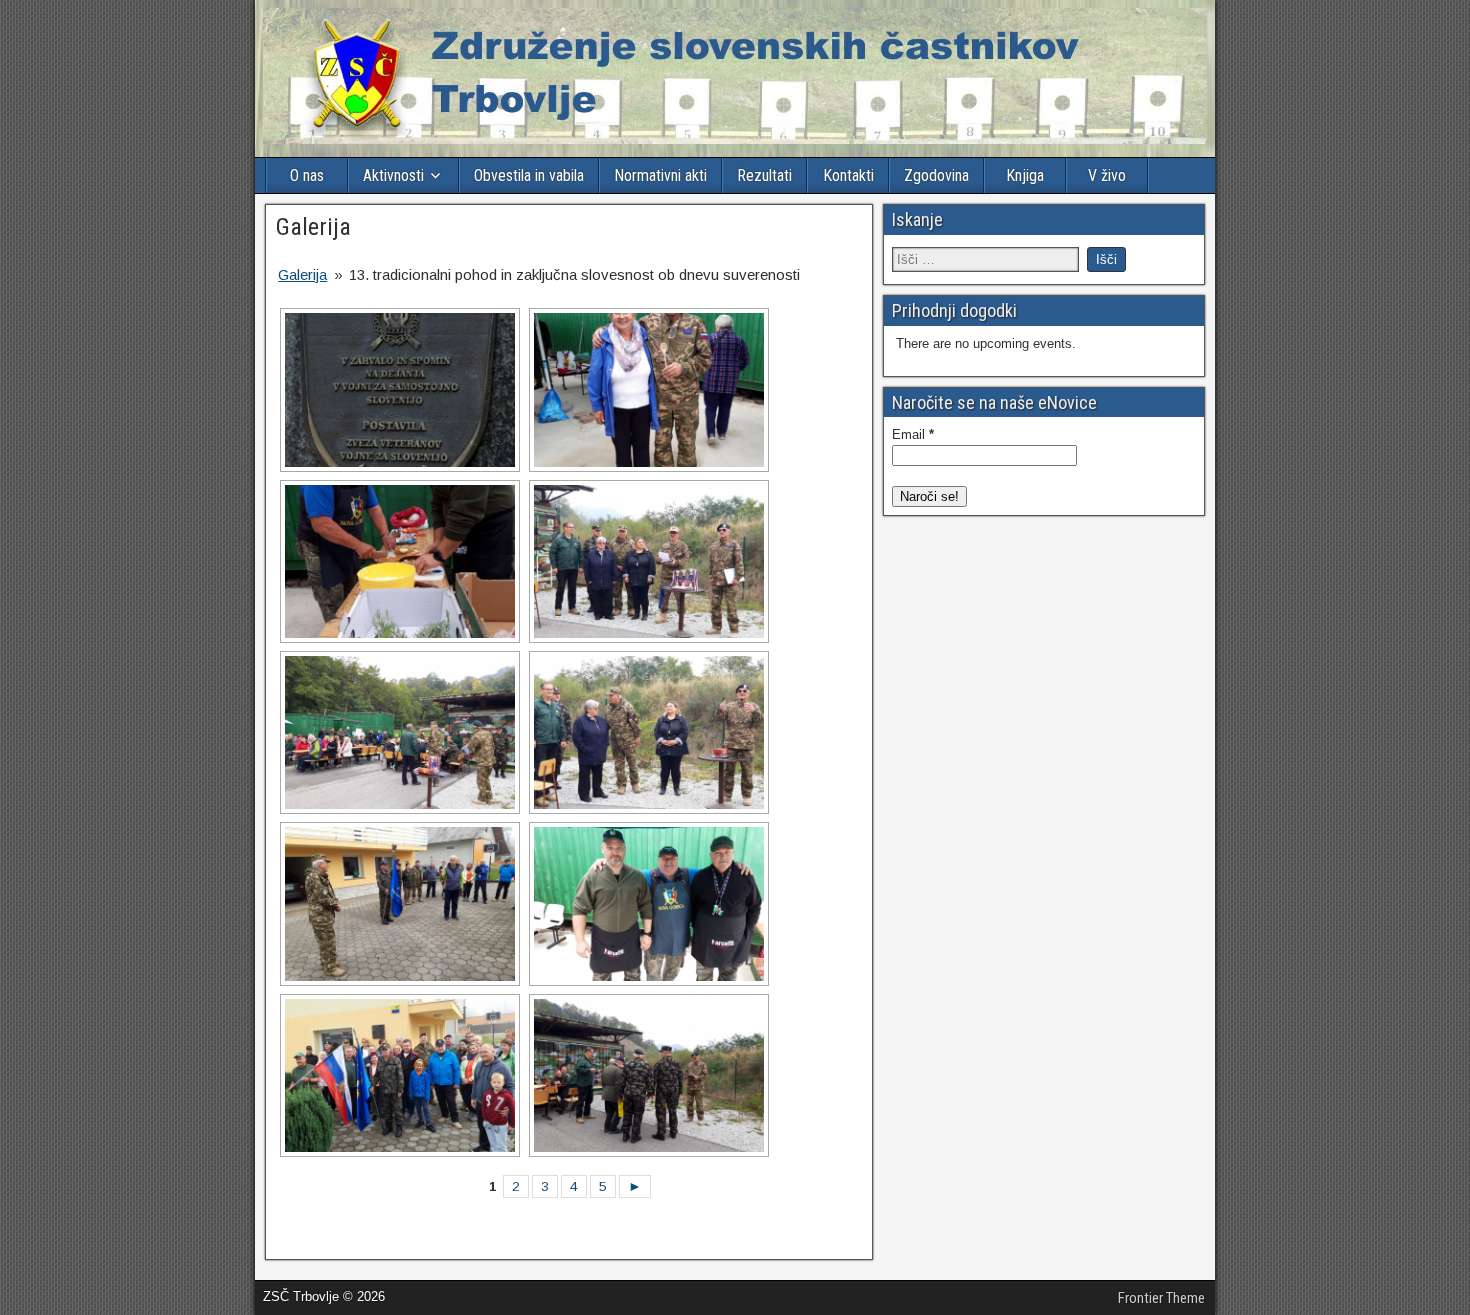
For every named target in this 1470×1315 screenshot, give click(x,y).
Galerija (313, 227)
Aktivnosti (393, 175)
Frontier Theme (1161, 1298)
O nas (307, 175)
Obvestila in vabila (529, 175)
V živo (1107, 175)
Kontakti (848, 175)
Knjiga (1025, 175)
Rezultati (764, 175)
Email (913, 434)
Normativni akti (660, 175)
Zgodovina (936, 175)
